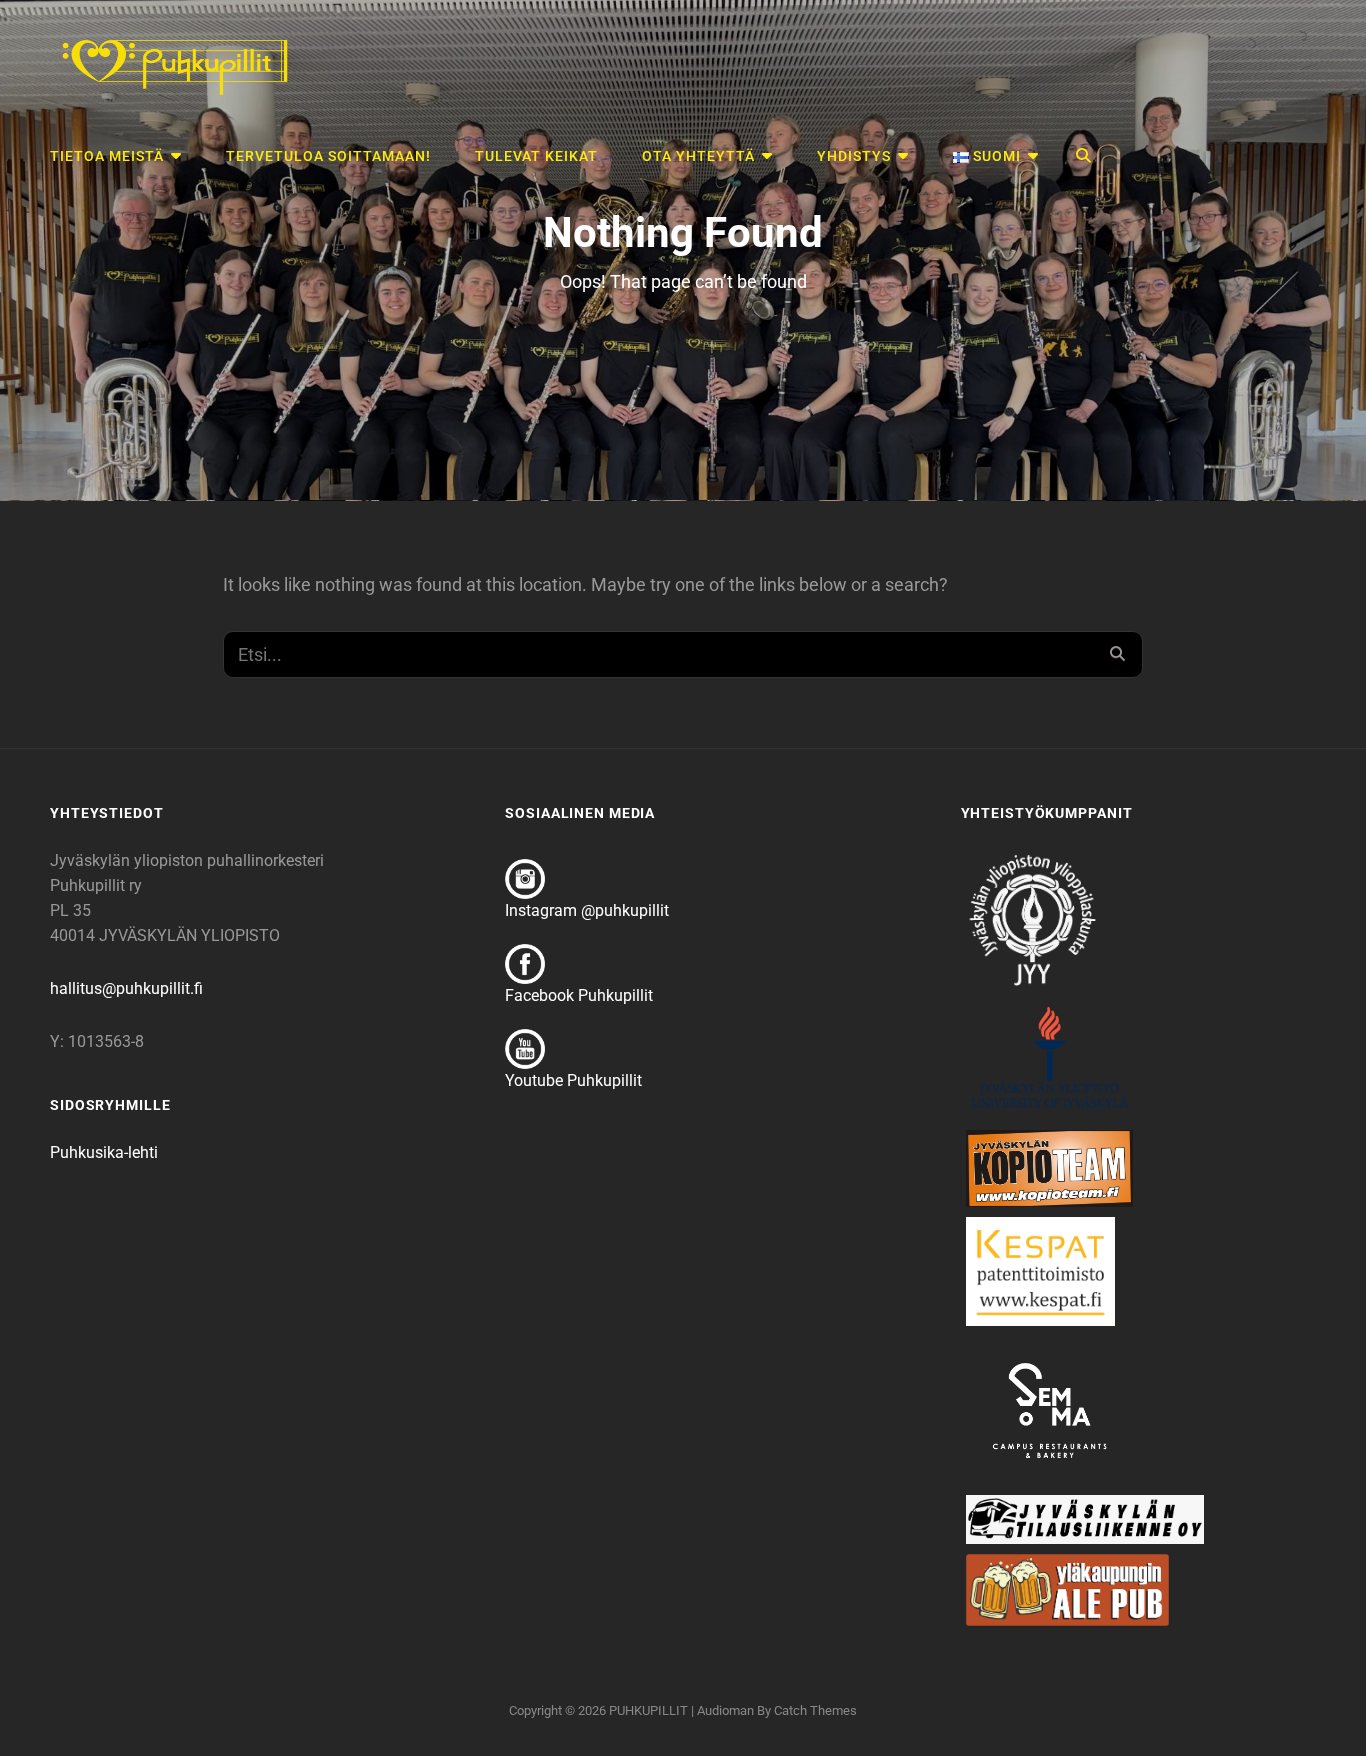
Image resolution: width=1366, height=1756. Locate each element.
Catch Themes (815, 1710)
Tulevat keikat (536, 156)
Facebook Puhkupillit (579, 995)
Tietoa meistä (107, 156)
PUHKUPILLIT (648, 1710)
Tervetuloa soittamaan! (328, 156)
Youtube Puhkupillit (573, 1080)
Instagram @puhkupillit (587, 910)
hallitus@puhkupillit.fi (126, 988)
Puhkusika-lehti (104, 1152)
